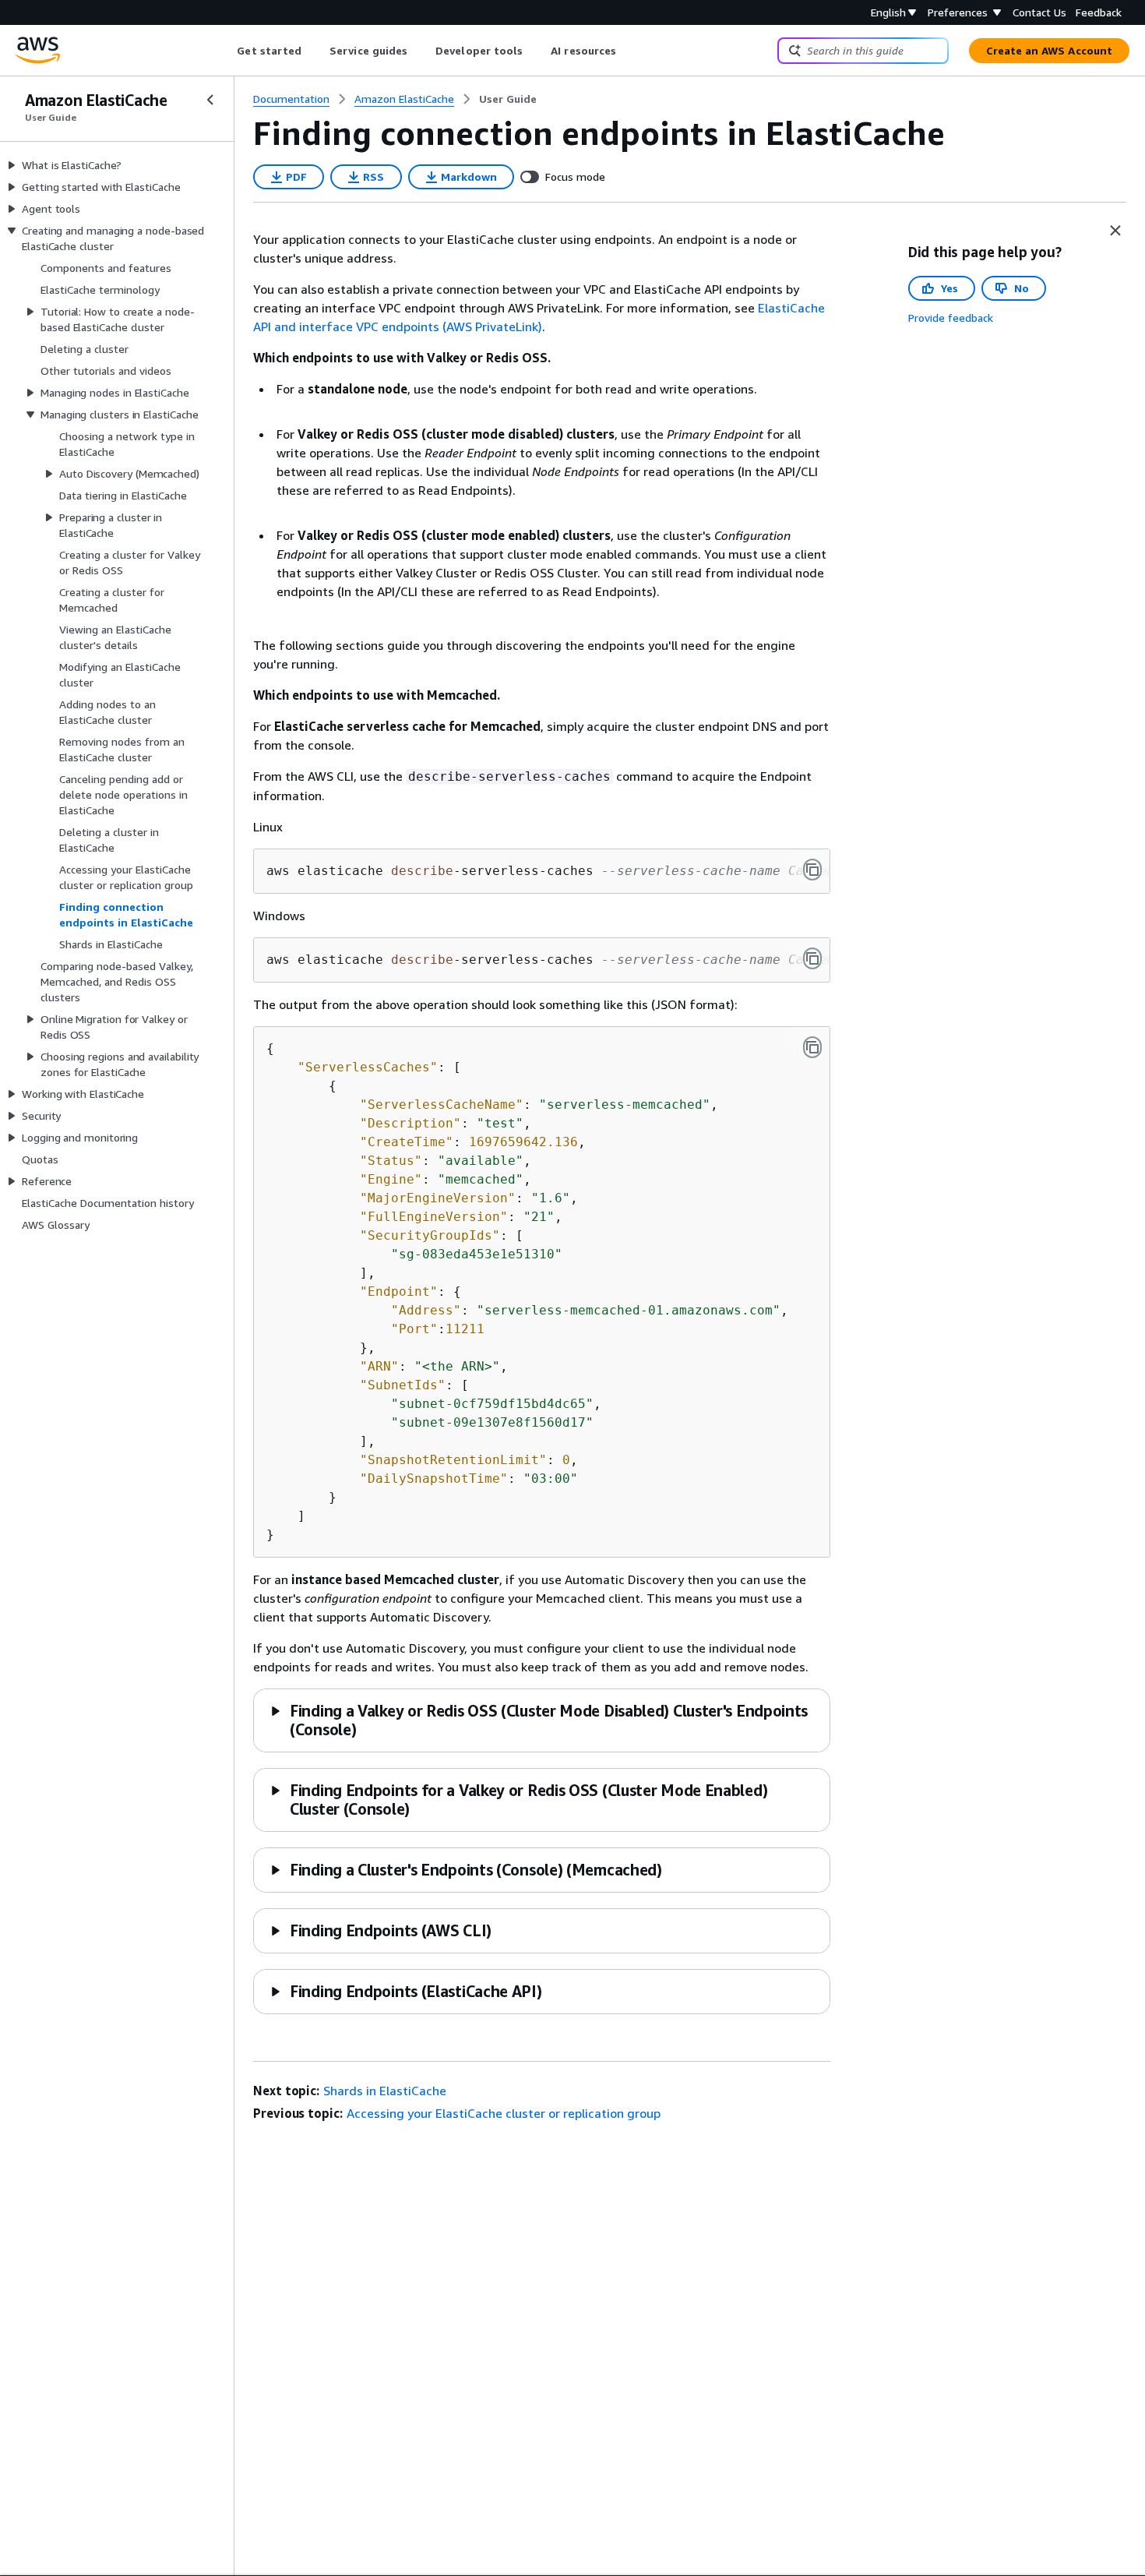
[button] (466, 1870)
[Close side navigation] (210, 100)
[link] (508, 99)
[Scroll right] (628, 51)
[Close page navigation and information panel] (1115, 231)
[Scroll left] (225, 51)
